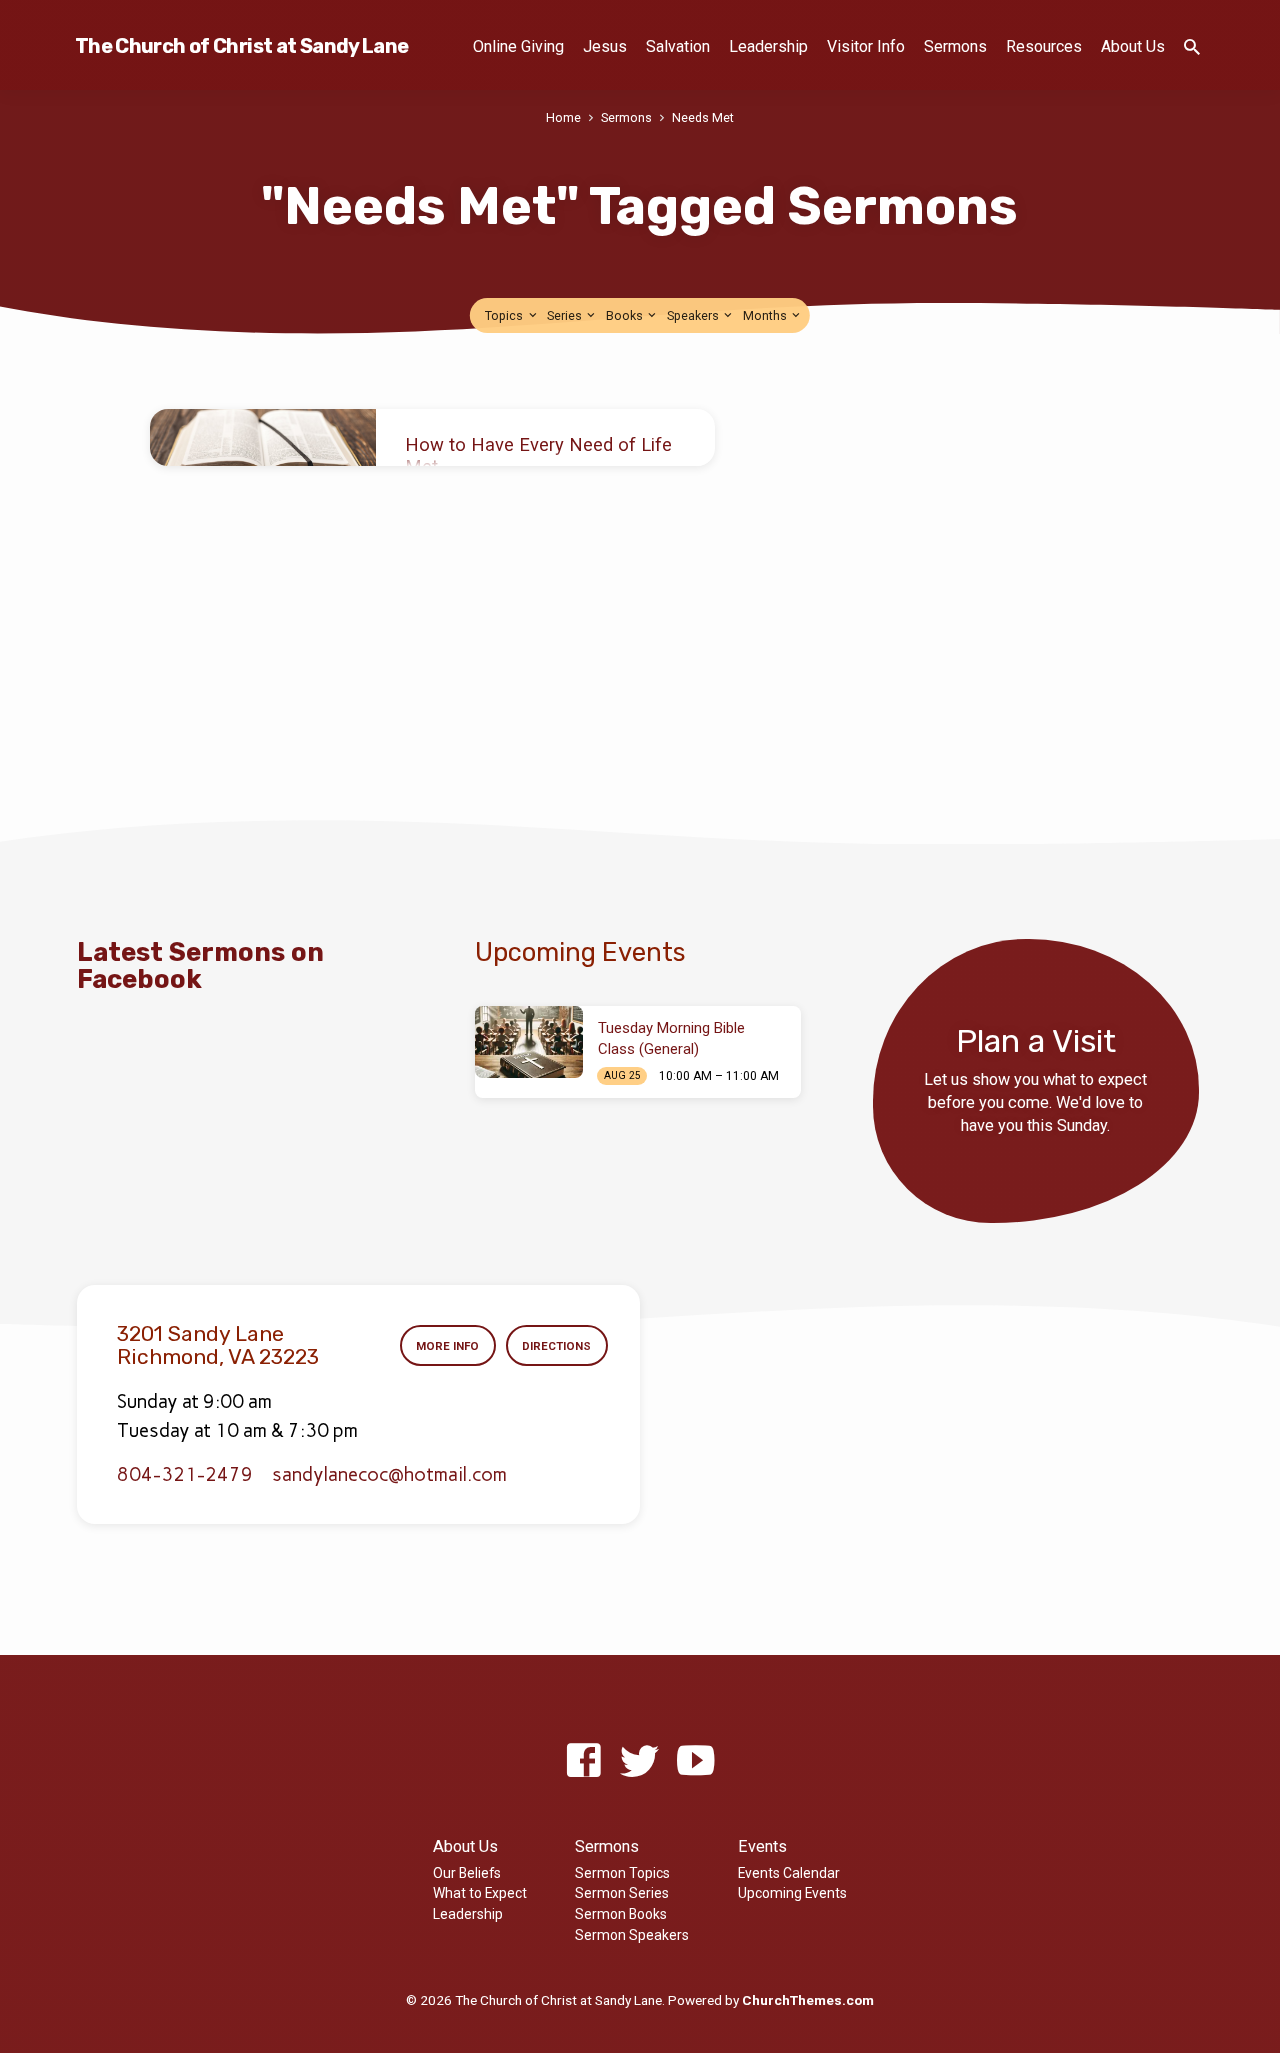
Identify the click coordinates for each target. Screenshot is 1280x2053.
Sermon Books (621, 1914)
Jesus (605, 46)
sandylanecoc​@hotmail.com (389, 1474)
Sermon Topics (622, 1873)
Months (766, 315)
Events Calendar (789, 1873)
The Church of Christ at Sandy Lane (242, 46)
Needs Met (703, 117)
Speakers (694, 315)
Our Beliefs (467, 1873)
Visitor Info (866, 46)
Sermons (955, 46)
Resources (1044, 46)
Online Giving (518, 46)
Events (762, 1846)
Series (566, 315)
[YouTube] (695, 1761)
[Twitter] (639, 1761)
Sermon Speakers (632, 1935)
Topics (505, 315)
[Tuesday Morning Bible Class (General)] (529, 1042)
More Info (447, 1346)
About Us (1133, 46)
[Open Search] (1192, 47)
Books (626, 315)
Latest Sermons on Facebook (200, 965)
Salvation (678, 46)
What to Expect (480, 1893)
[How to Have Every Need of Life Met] (263, 437)
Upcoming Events (792, 1893)
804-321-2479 (185, 1474)
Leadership (768, 46)
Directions (556, 1346)
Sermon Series (622, 1893)
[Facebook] (583, 1761)
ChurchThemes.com (808, 2000)
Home (563, 117)
